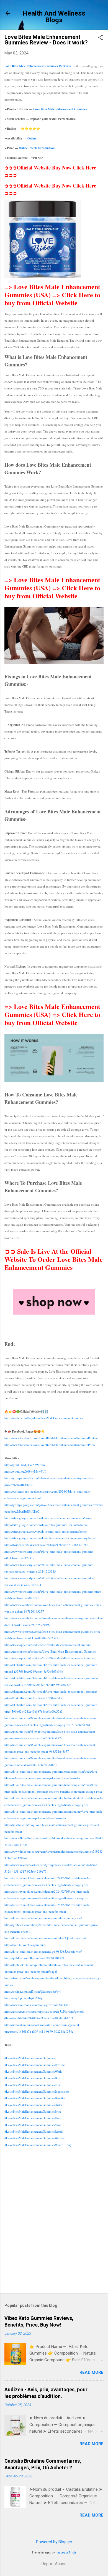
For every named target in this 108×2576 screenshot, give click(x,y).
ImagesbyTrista (66, 2553)
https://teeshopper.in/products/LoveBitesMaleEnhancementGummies (48, 1645)
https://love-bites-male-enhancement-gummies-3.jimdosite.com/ (45, 1938)
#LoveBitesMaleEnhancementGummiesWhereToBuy (38, 2145)
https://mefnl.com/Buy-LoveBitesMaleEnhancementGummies (44, 1418)
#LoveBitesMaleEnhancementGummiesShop (33, 2125)
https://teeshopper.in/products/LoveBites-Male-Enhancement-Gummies (50, 1658)
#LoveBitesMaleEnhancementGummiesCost (32, 2085)
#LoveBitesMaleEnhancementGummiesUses (33, 2118)
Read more (92, 2372)
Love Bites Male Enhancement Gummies (60, 109)
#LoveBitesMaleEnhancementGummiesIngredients (37, 2091)
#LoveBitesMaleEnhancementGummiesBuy (32, 2078)
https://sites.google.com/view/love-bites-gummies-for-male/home (46, 1525)
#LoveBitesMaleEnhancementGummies (30, 2058)
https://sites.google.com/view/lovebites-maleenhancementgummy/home (50, 1538)
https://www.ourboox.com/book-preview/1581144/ (37, 2005)
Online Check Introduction (37, 148)
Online (32, 138)
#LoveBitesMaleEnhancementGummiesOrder (33, 2105)
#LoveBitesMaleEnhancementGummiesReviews (35, 2065)
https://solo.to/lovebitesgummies (25, 1945)
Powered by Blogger (54, 2542)
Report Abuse (54, 2564)
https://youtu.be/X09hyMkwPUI (25, 1471)
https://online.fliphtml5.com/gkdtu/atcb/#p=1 (33, 1991)
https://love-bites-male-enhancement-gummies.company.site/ (43, 1918)
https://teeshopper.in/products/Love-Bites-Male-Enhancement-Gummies (50, 1651)
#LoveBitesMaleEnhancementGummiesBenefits (35, 2098)
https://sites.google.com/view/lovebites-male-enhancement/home (46, 1531)
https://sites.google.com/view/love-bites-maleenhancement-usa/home (48, 1518)
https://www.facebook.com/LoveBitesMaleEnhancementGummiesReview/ (51, 1438)
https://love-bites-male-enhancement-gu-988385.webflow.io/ (43, 1951)
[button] (100, 38)
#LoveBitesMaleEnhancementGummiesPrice (33, 2111)
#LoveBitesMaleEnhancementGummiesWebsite (34, 2138)
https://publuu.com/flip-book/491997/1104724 (34, 1958)
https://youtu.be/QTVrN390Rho (25, 1465)
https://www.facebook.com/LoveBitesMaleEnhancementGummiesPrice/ (50, 1445)
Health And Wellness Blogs (54, 17)
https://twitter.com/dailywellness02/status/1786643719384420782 (46, 1545)
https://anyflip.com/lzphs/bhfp (24, 1998)
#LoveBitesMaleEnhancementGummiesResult (34, 2131)
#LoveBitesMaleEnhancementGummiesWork (33, 2071)
